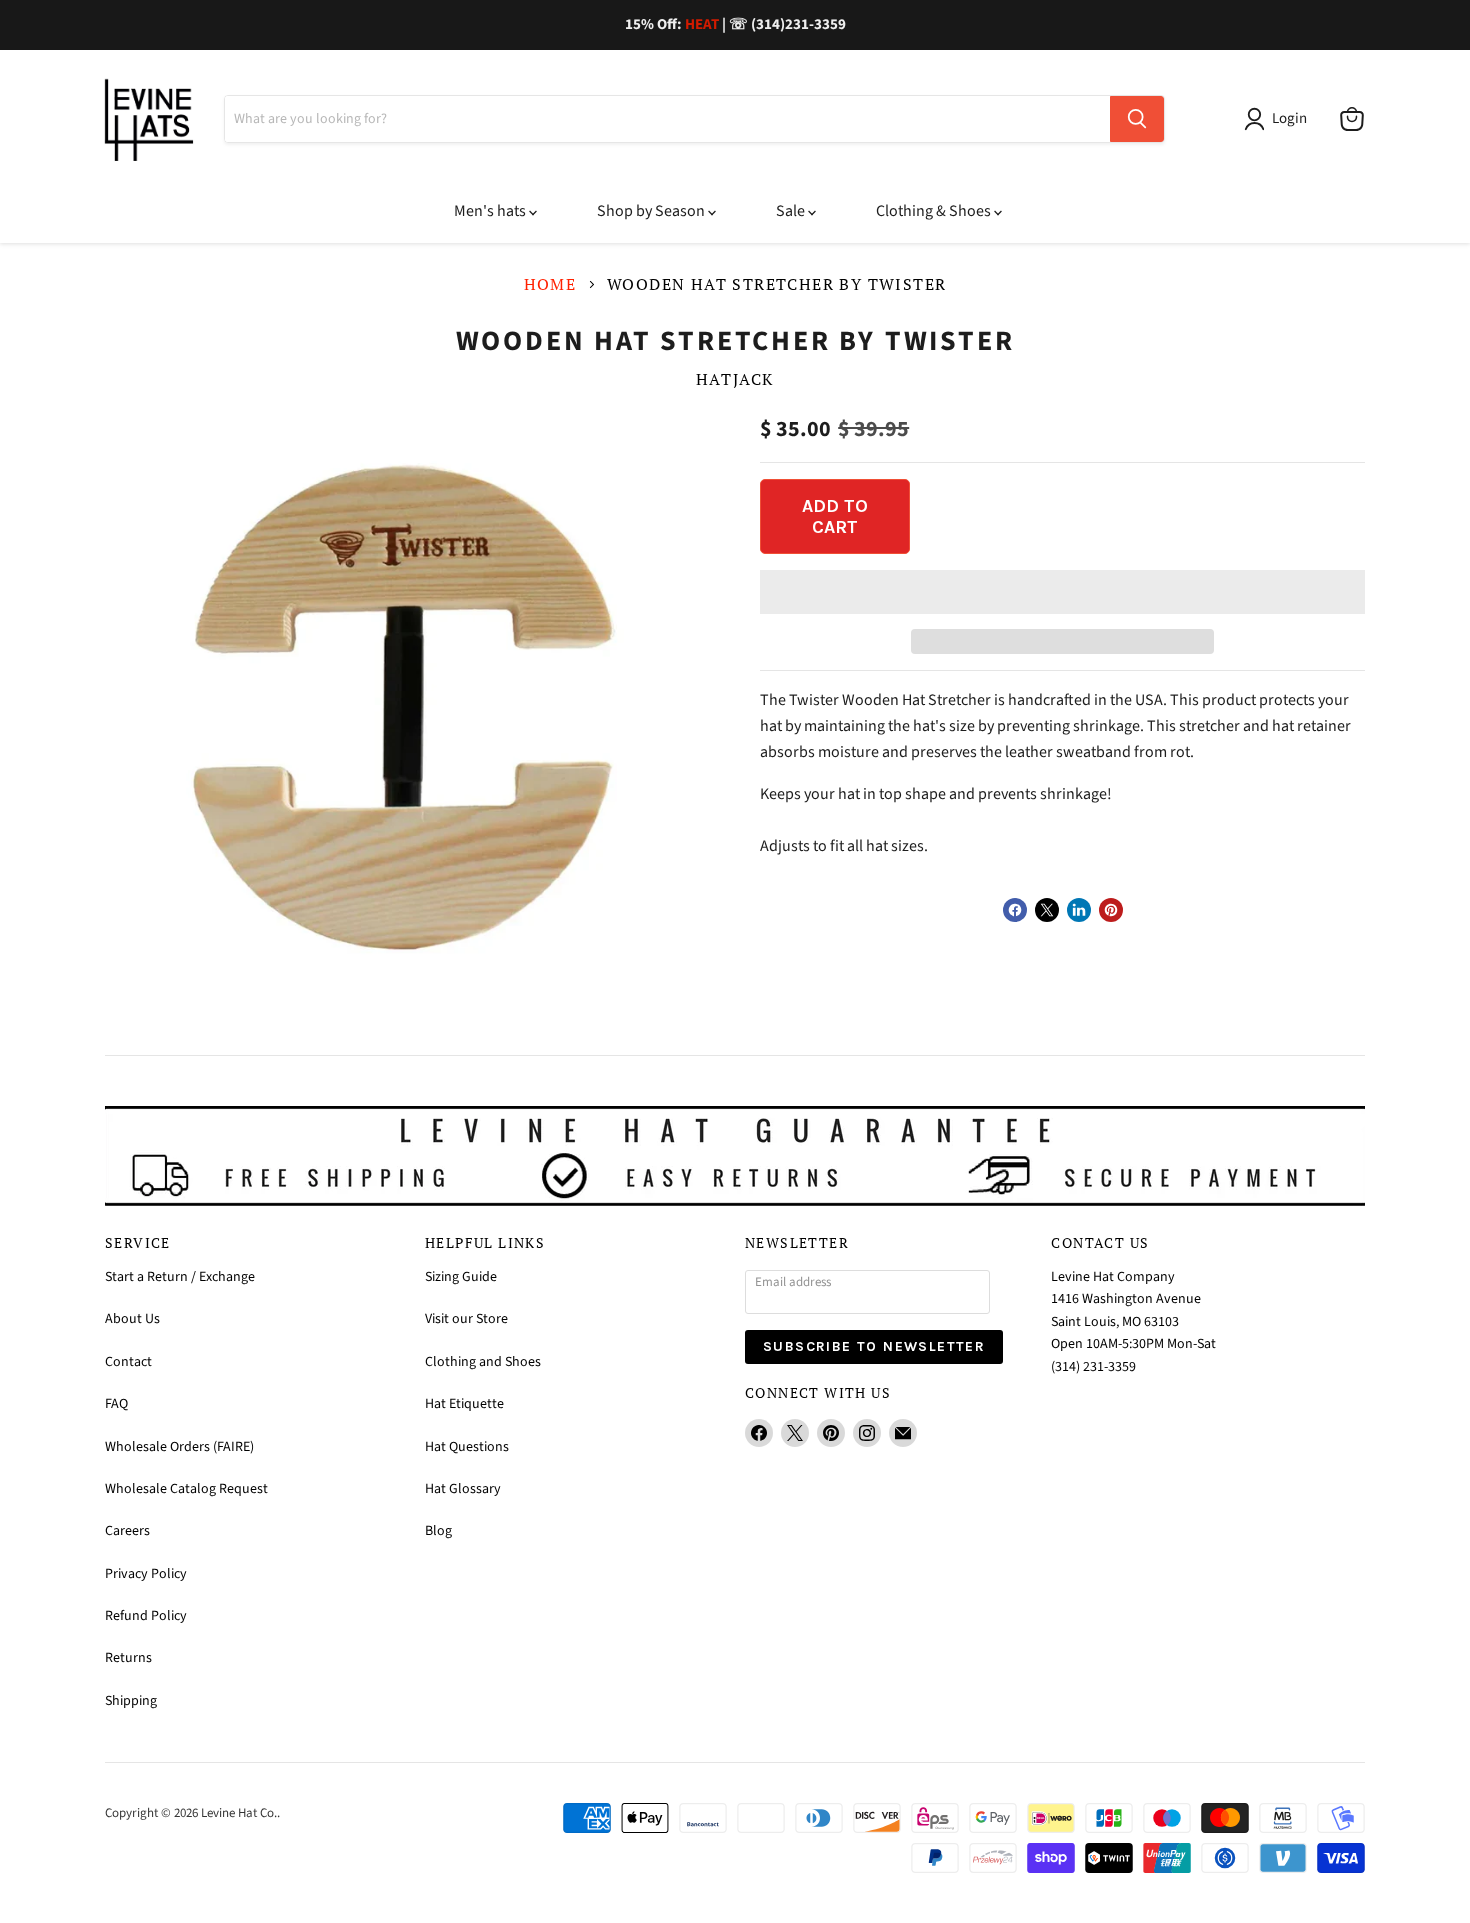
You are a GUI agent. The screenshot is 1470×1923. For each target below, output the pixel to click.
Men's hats (491, 211)
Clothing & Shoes (935, 211)
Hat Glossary (463, 1489)
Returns (128, 1658)
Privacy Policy (146, 1574)
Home (550, 284)
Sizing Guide (461, 1277)
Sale (792, 211)
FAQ (116, 1404)
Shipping (131, 1701)
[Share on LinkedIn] (1079, 910)
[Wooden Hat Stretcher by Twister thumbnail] (402, 1062)
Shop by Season (652, 211)
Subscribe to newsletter (874, 1346)
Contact (128, 1362)
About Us (132, 1319)
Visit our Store (466, 1319)
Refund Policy (146, 1616)
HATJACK (735, 379)
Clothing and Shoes (483, 1362)
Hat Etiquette (464, 1404)
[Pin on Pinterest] (1111, 910)
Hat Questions (467, 1447)
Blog (438, 1531)
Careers (127, 1531)
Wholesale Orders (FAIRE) (179, 1447)
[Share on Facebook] (1015, 910)
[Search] (1137, 119)
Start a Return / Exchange (180, 1277)
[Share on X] (1047, 910)
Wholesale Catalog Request (186, 1489)
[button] (1062, 592)
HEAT (702, 24)
